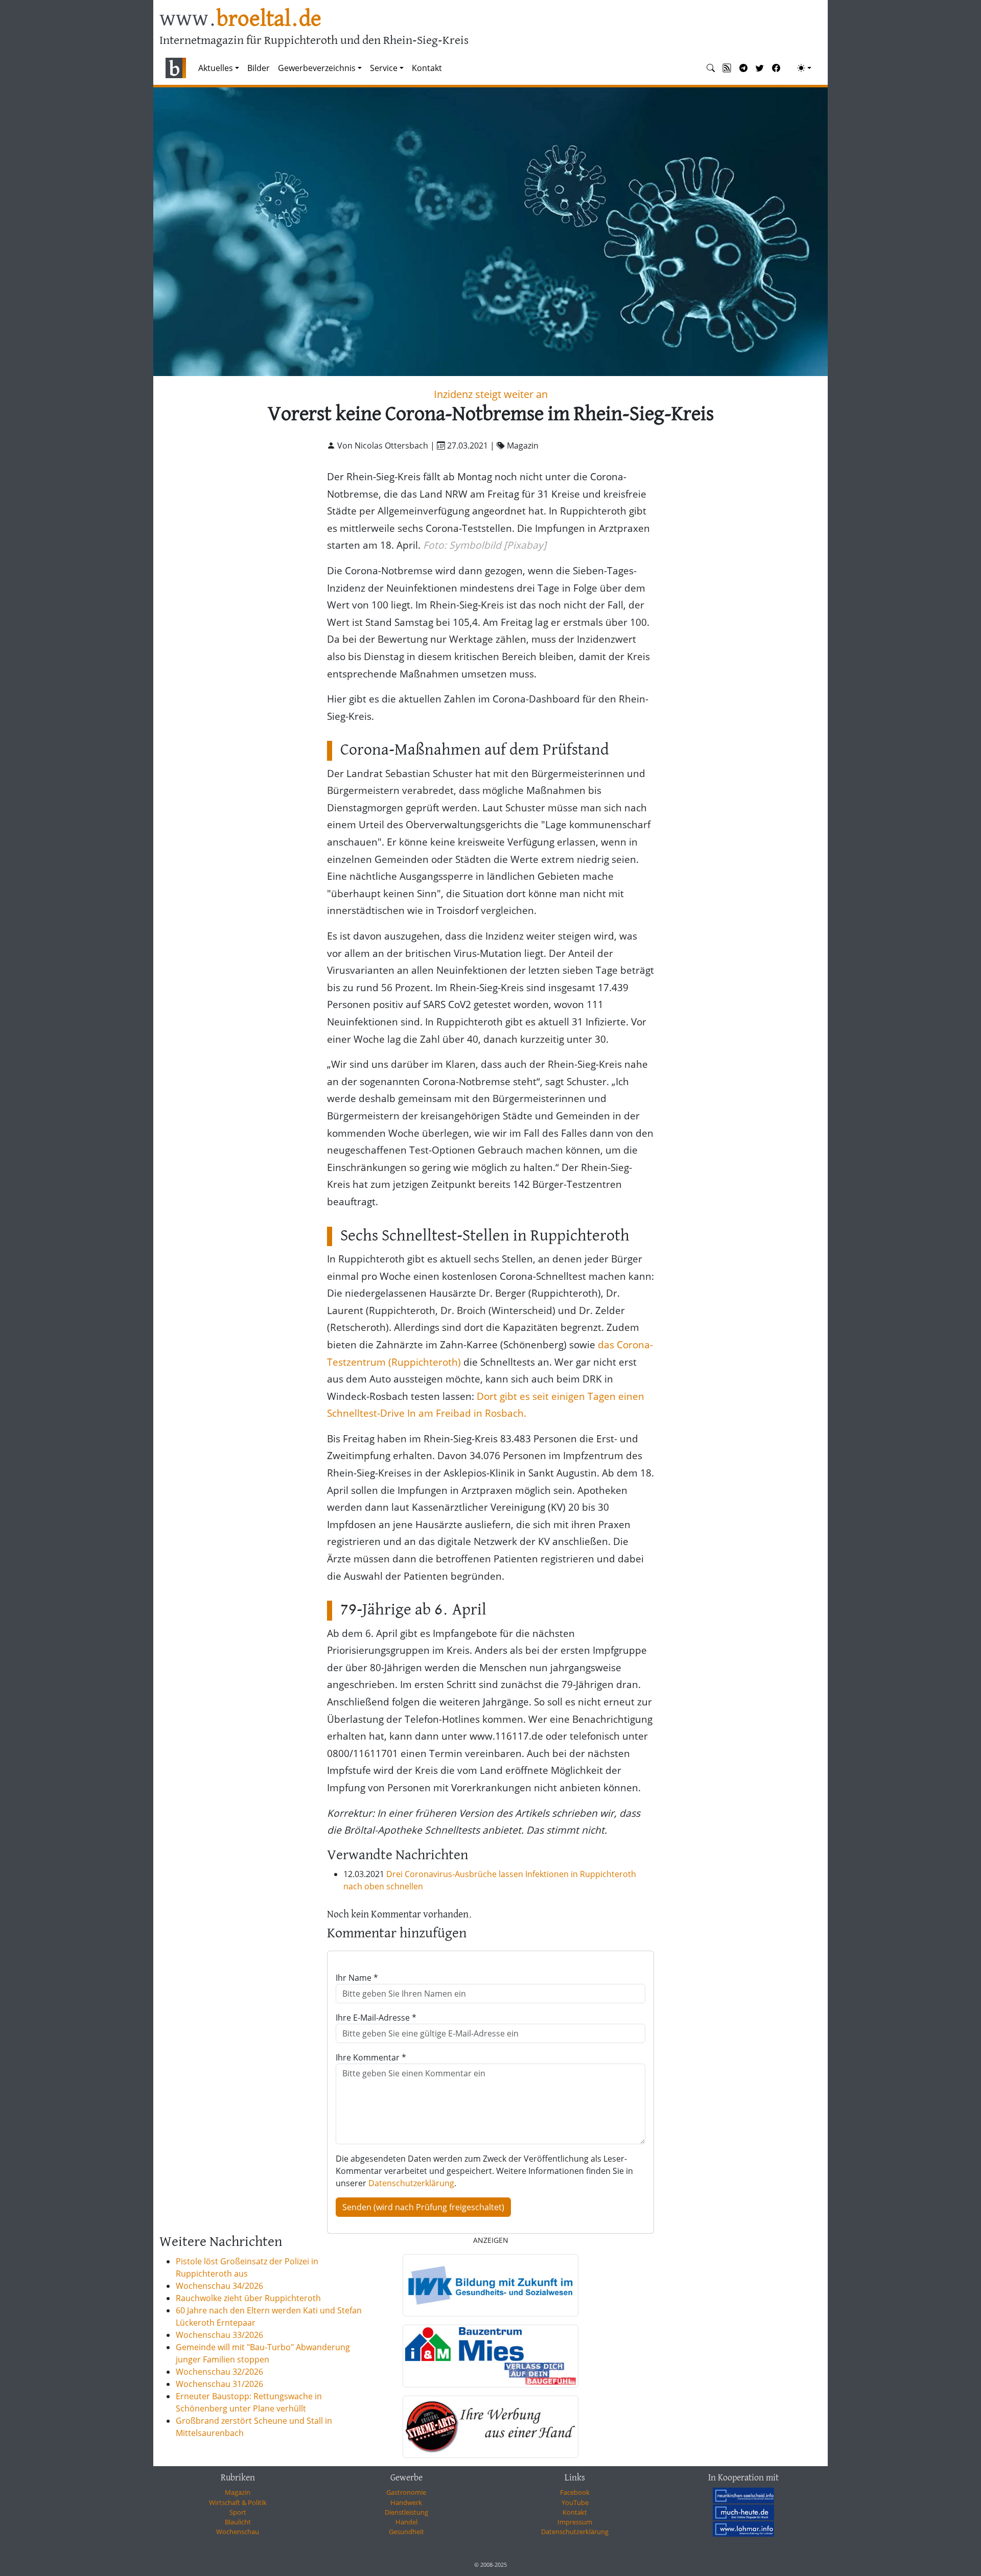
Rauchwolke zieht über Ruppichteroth (248, 2298)
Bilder (259, 68)
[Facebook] (776, 68)
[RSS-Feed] (727, 68)
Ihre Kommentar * (371, 2057)
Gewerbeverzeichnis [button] (317, 68)
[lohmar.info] (743, 2529)
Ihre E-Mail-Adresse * (376, 2018)
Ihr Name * (357, 1978)
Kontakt (427, 68)
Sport (238, 2512)
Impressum (575, 2522)
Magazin (238, 2492)
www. (240, 20)
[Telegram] (743, 68)
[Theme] (804, 68)
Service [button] (384, 68)
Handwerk (406, 2502)
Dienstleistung (406, 2512)
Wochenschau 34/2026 (219, 2286)
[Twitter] (760, 68)
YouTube (575, 2502)
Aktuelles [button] (216, 68)
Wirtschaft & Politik (238, 2502)
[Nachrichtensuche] (711, 68)
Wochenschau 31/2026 (219, 2384)
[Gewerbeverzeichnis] (491, 2285)
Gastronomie (406, 2492)
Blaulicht (238, 2522)
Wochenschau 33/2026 (219, 2335)
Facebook (575, 2492)
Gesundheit (406, 2532)
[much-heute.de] (743, 2512)
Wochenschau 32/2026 (219, 2372)
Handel (406, 2522)
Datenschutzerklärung (411, 2183)
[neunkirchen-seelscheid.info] (743, 2495)
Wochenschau (238, 2532)
